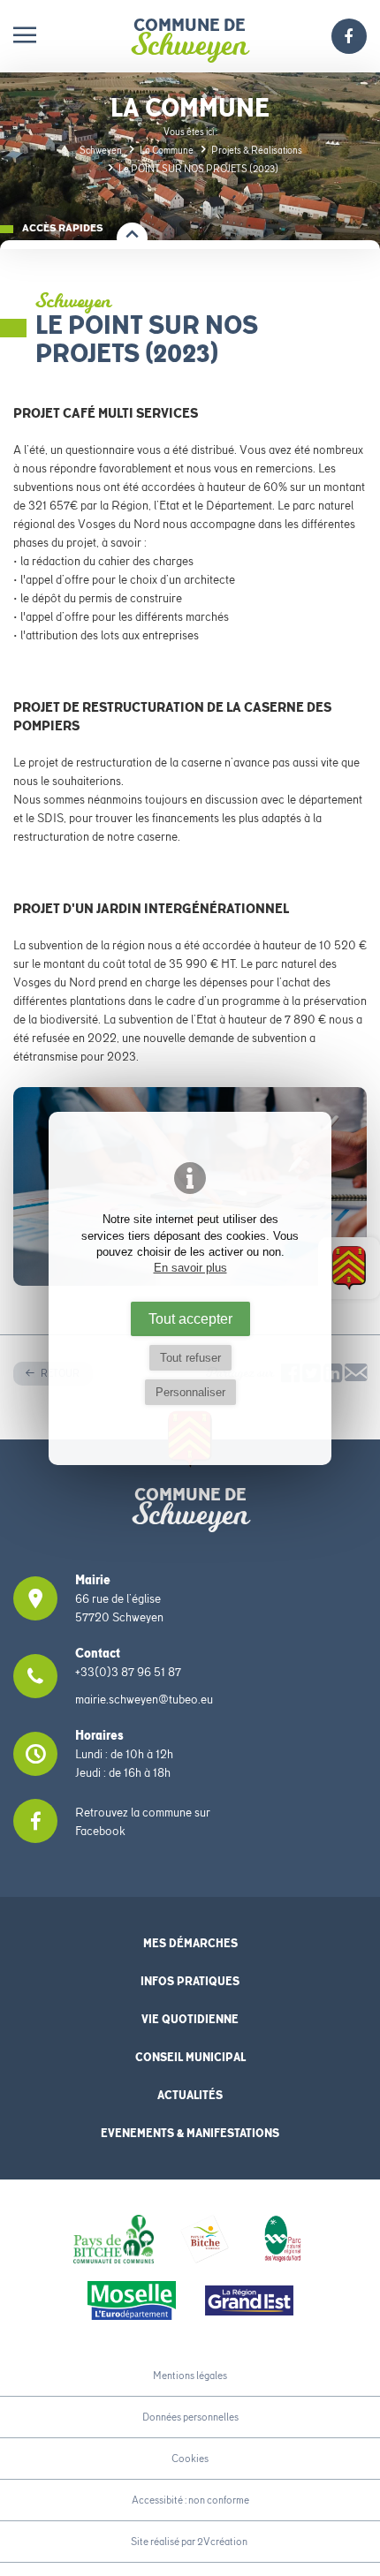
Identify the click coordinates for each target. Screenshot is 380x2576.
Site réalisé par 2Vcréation (189, 2541)
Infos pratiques (190, 1981)
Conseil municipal (190, 2057)
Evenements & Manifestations (190, 2133)
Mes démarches (190, 1943)
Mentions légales (190, 2375)
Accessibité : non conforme (190, 2500)
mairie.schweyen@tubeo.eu (144, 1699)
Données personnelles (190, 2417)
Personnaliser (190, 1392)
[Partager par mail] (356, 1377)
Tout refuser (190, 1358)
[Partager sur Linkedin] (333, 1377)
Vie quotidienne (190, 2019)
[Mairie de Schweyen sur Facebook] (349, 38)
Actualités (190, 2095)
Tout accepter (190, 1318)
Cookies (190, 2458)
